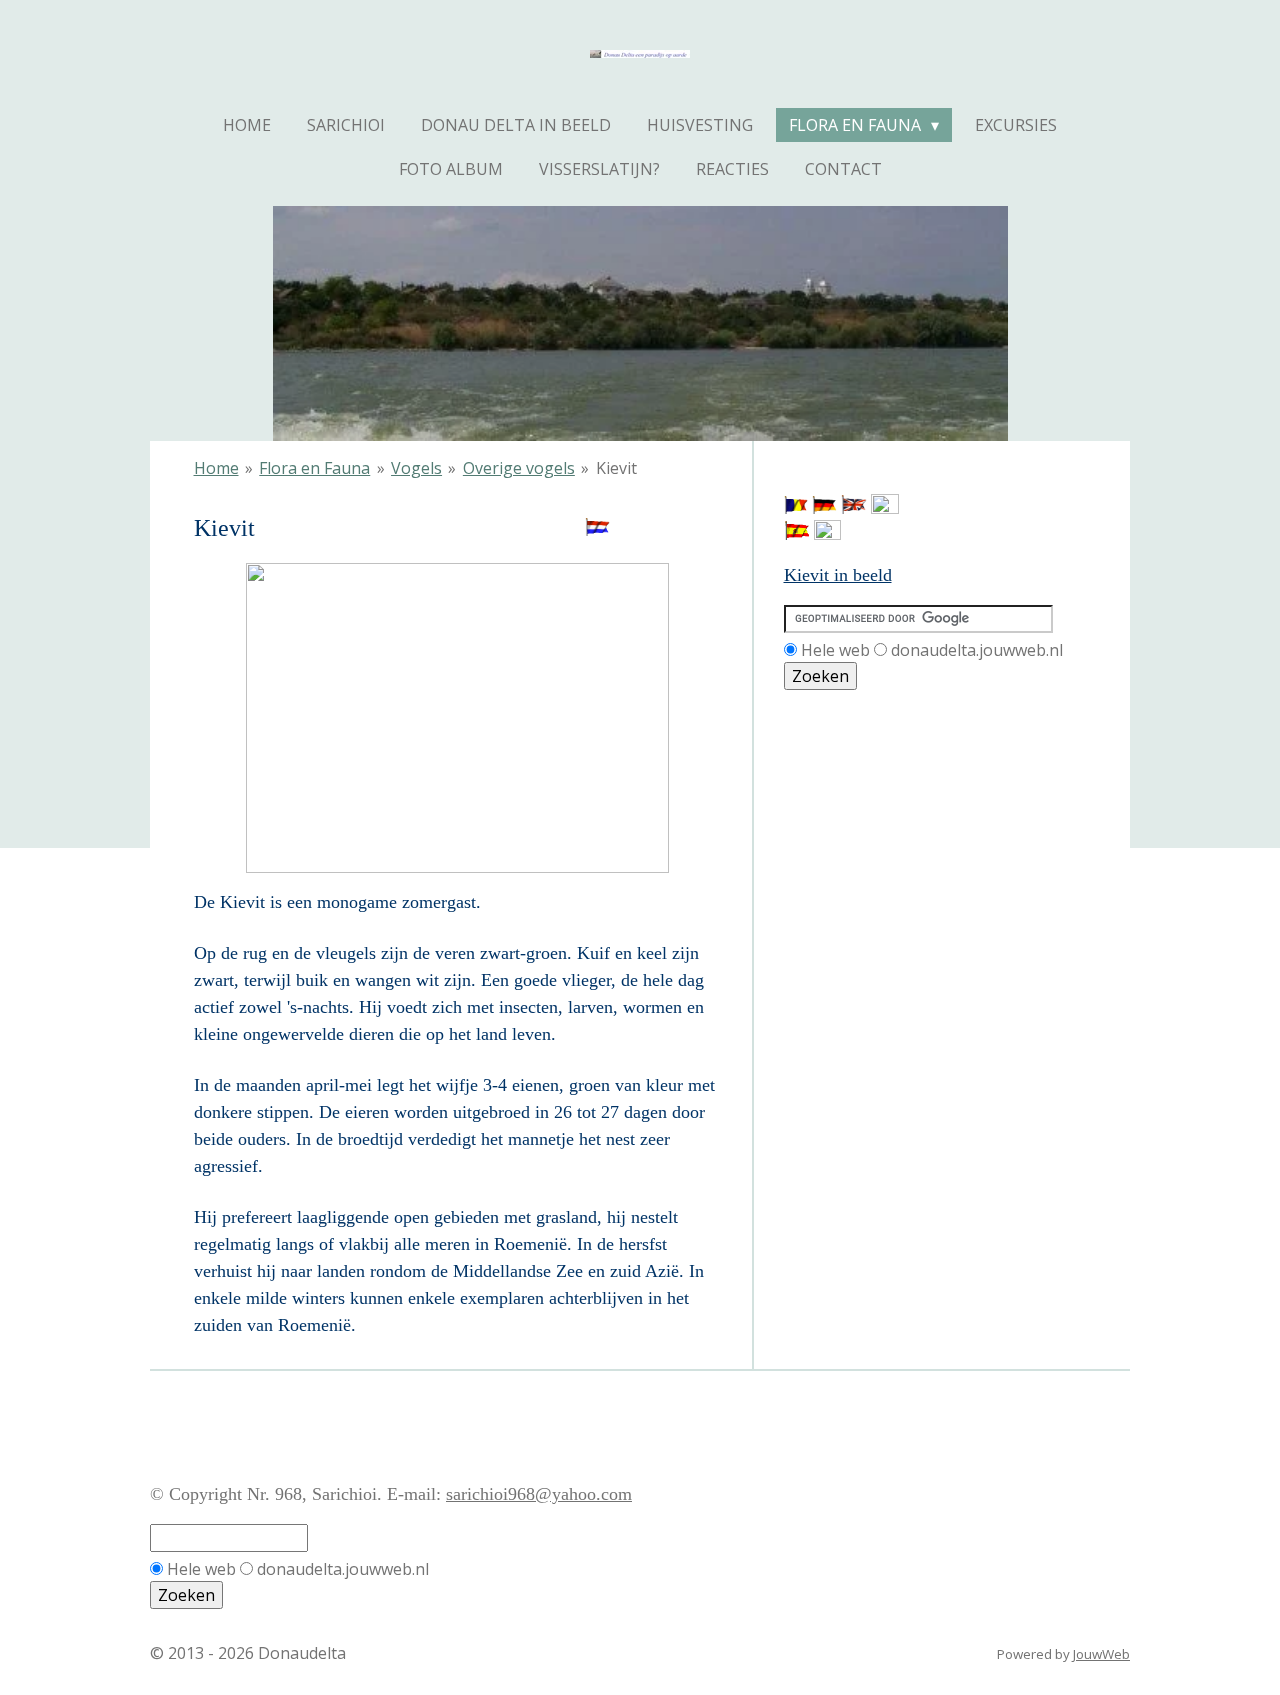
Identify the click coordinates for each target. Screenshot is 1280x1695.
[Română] (796, 508)
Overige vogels (519, 468)
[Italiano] (827, 534)
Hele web (835, 650)
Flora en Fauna (314, 468)
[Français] (885, 508)
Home (216, 468)
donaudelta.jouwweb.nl (977, 650)
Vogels (416, 468)
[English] (854, 508)
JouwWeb (1101, 1654)
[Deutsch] (824, 508)
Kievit (616, 468)
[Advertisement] (874, 781)
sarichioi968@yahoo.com (539, 1494)
